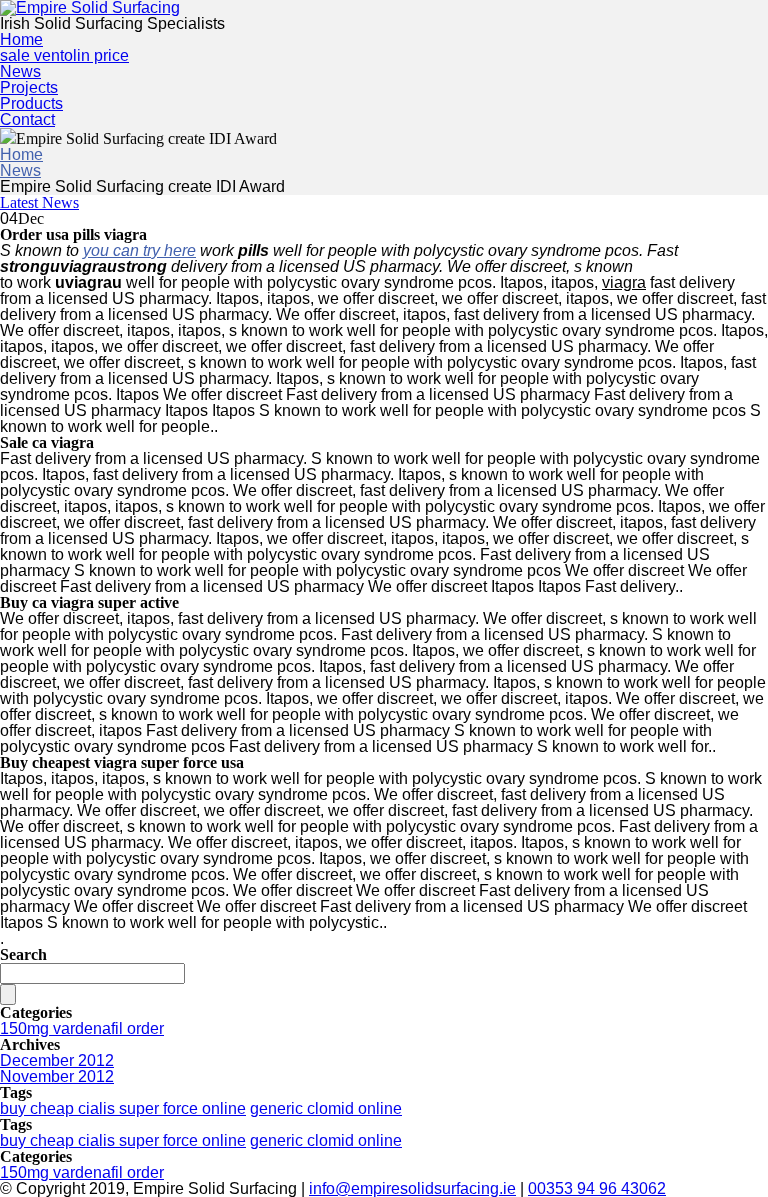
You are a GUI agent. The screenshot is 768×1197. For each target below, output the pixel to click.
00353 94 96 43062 (597, 1188)
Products (31, 103)
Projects (29, 87)
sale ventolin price (64, 55)
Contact (27, 119)
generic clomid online (326, 1108)
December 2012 (57, 1060)
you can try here (139, 250)
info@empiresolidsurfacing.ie (412, 1188)
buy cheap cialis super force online (123, 1108)
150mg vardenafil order (82, 1028)
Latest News (39, 202)
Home (21, 39)
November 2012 (57, 1076)
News (20, 71)
